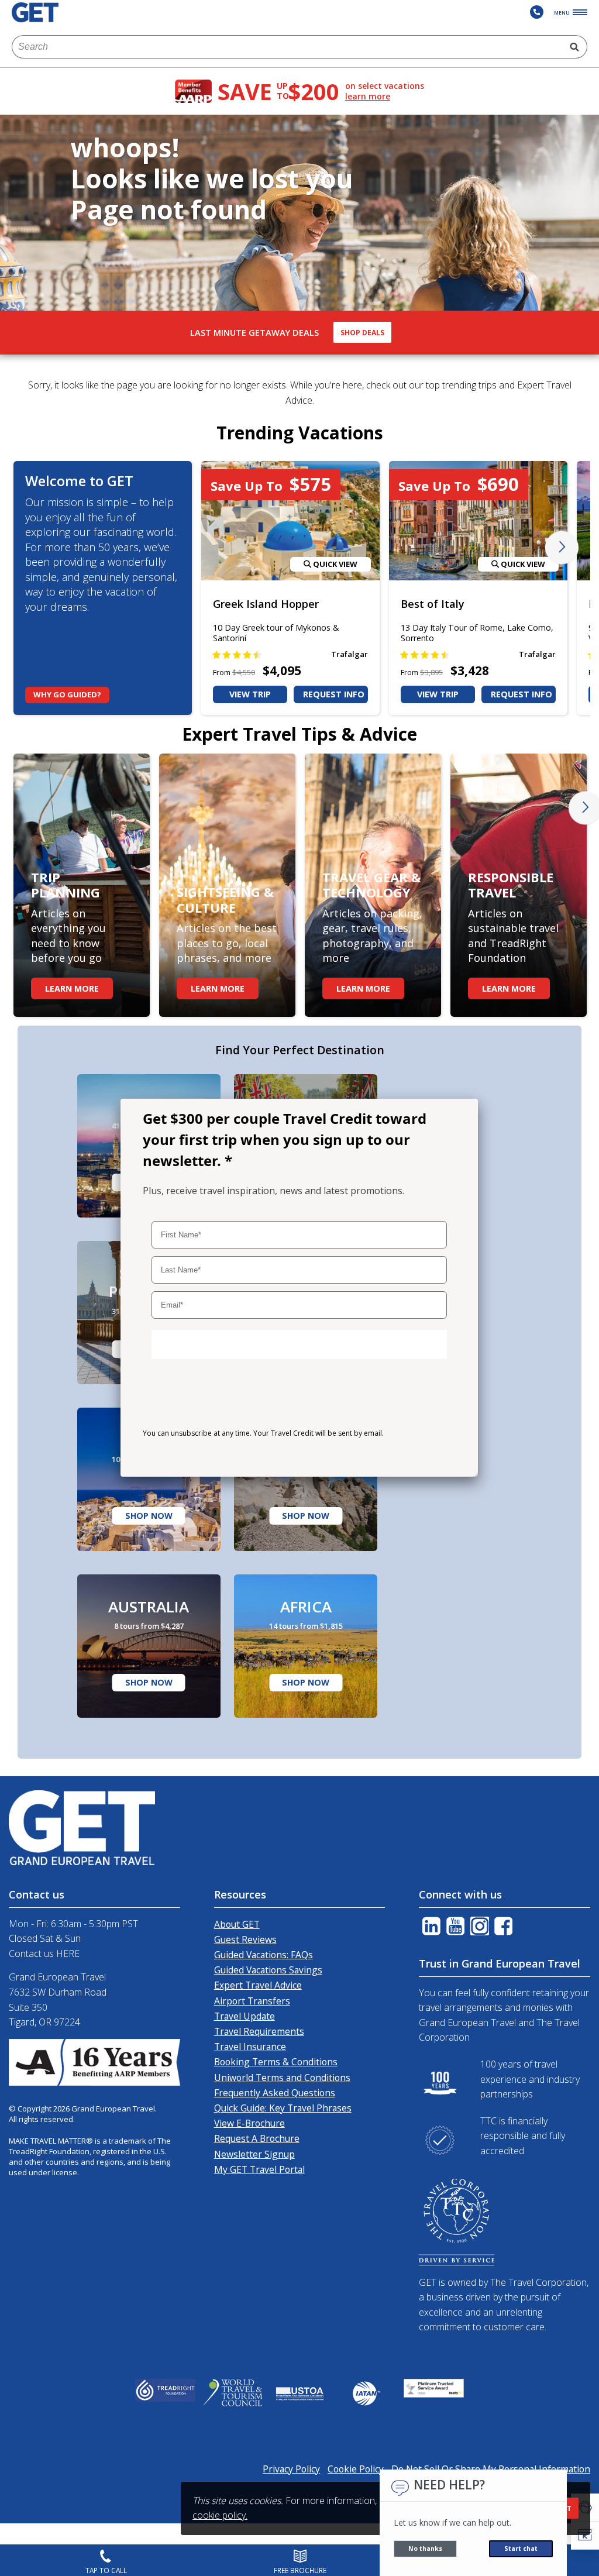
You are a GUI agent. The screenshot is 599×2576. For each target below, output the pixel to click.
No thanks (425, 2549)
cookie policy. (220, 2515)
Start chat (521, 2549)
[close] (461, 1112)
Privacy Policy (264, 1456)
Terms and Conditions (184, 1456)
